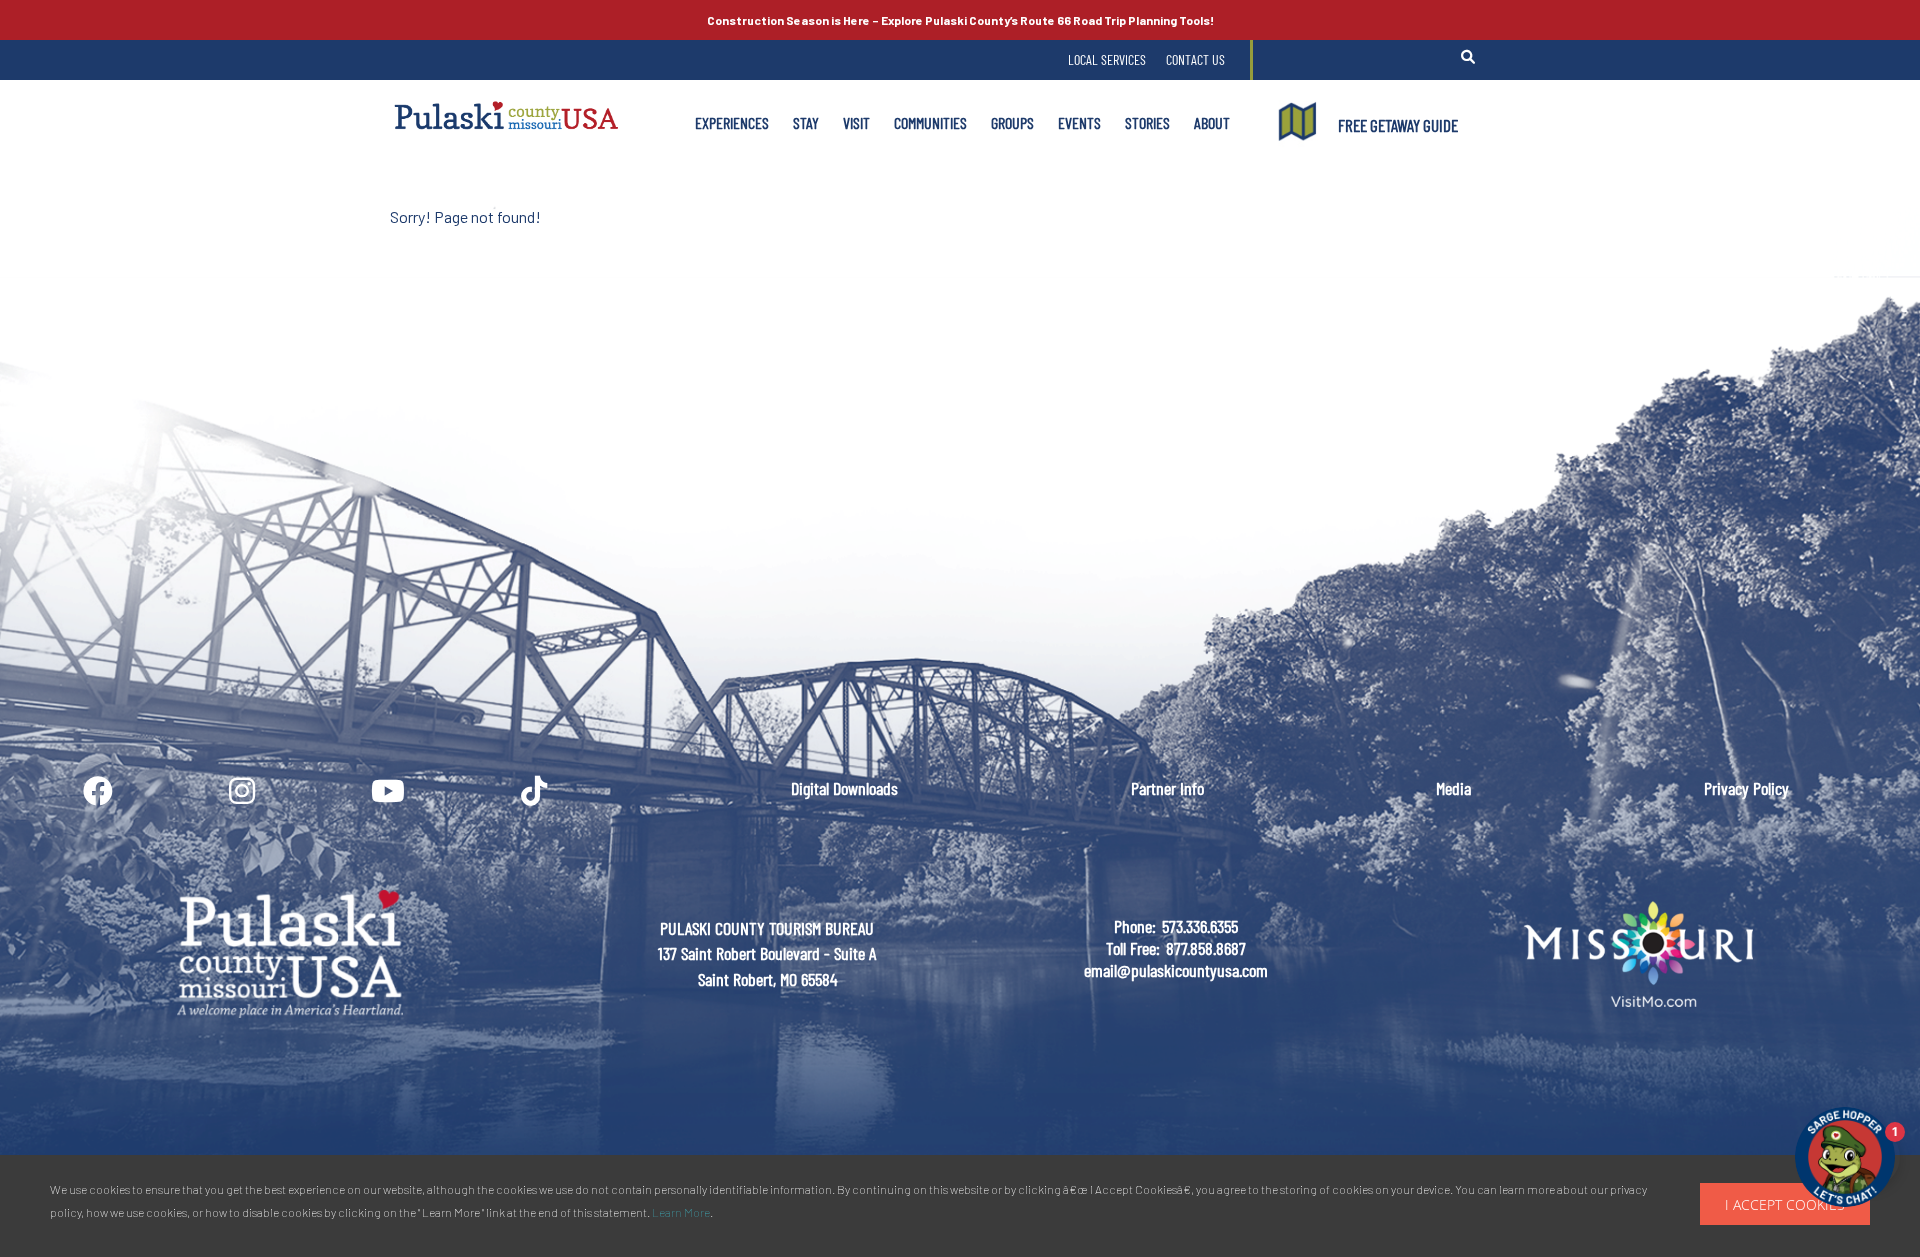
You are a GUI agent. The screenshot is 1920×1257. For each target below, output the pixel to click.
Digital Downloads (844, 788)
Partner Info (1167, 788)
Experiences (732, 122)
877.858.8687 (1206, 948)
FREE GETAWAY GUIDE (1398, 125)
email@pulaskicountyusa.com (1176, 970)
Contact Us (1195, 59)
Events (1079, 122)
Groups (1012, 122)
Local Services (1107, 59)
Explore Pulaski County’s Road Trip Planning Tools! (960, 20)
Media (1453, 788)
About (1212, 122)
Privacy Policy (1746, 788)
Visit (856, 122)
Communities (930, 122)
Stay (806, 122)
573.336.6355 (1200, 926)
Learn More (681, 1212)
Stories (1147, 122)
